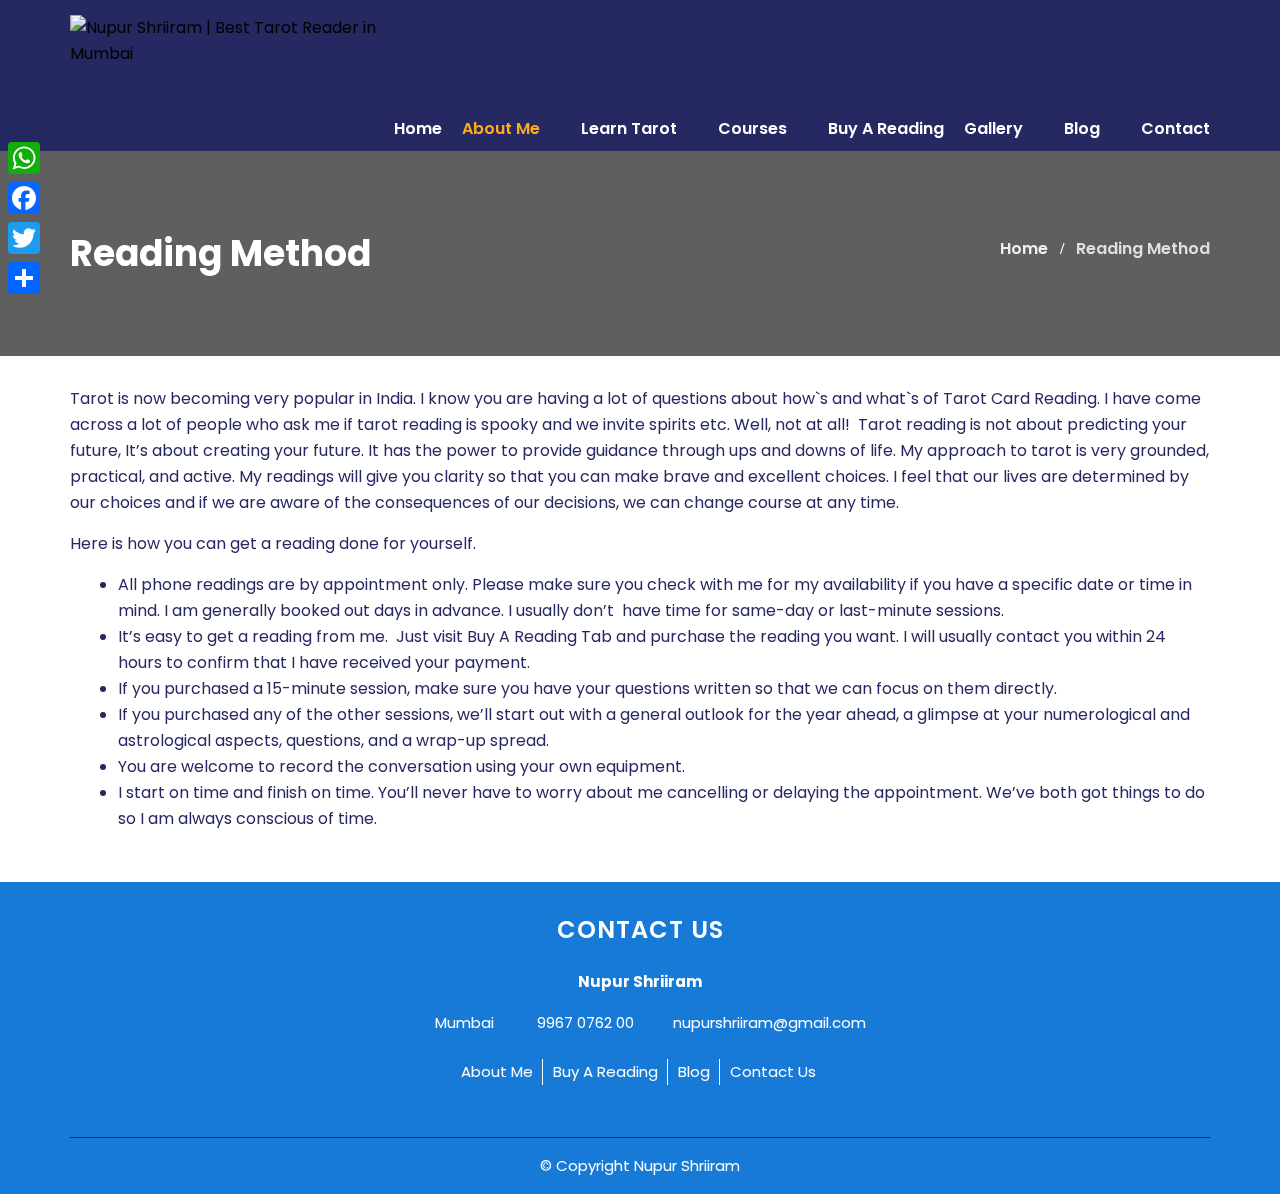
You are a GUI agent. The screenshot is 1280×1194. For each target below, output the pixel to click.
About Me (503, 128)
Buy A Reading (886, 128)
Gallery (995, 128)
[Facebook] (24, 198)
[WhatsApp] (24, 158)
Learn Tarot (631, 128)
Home (418, 128)
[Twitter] (24, 238)
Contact (1175, 128)
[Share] (24, 278)
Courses (754, 128)
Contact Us (773, 1071)
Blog (1084, 128)
